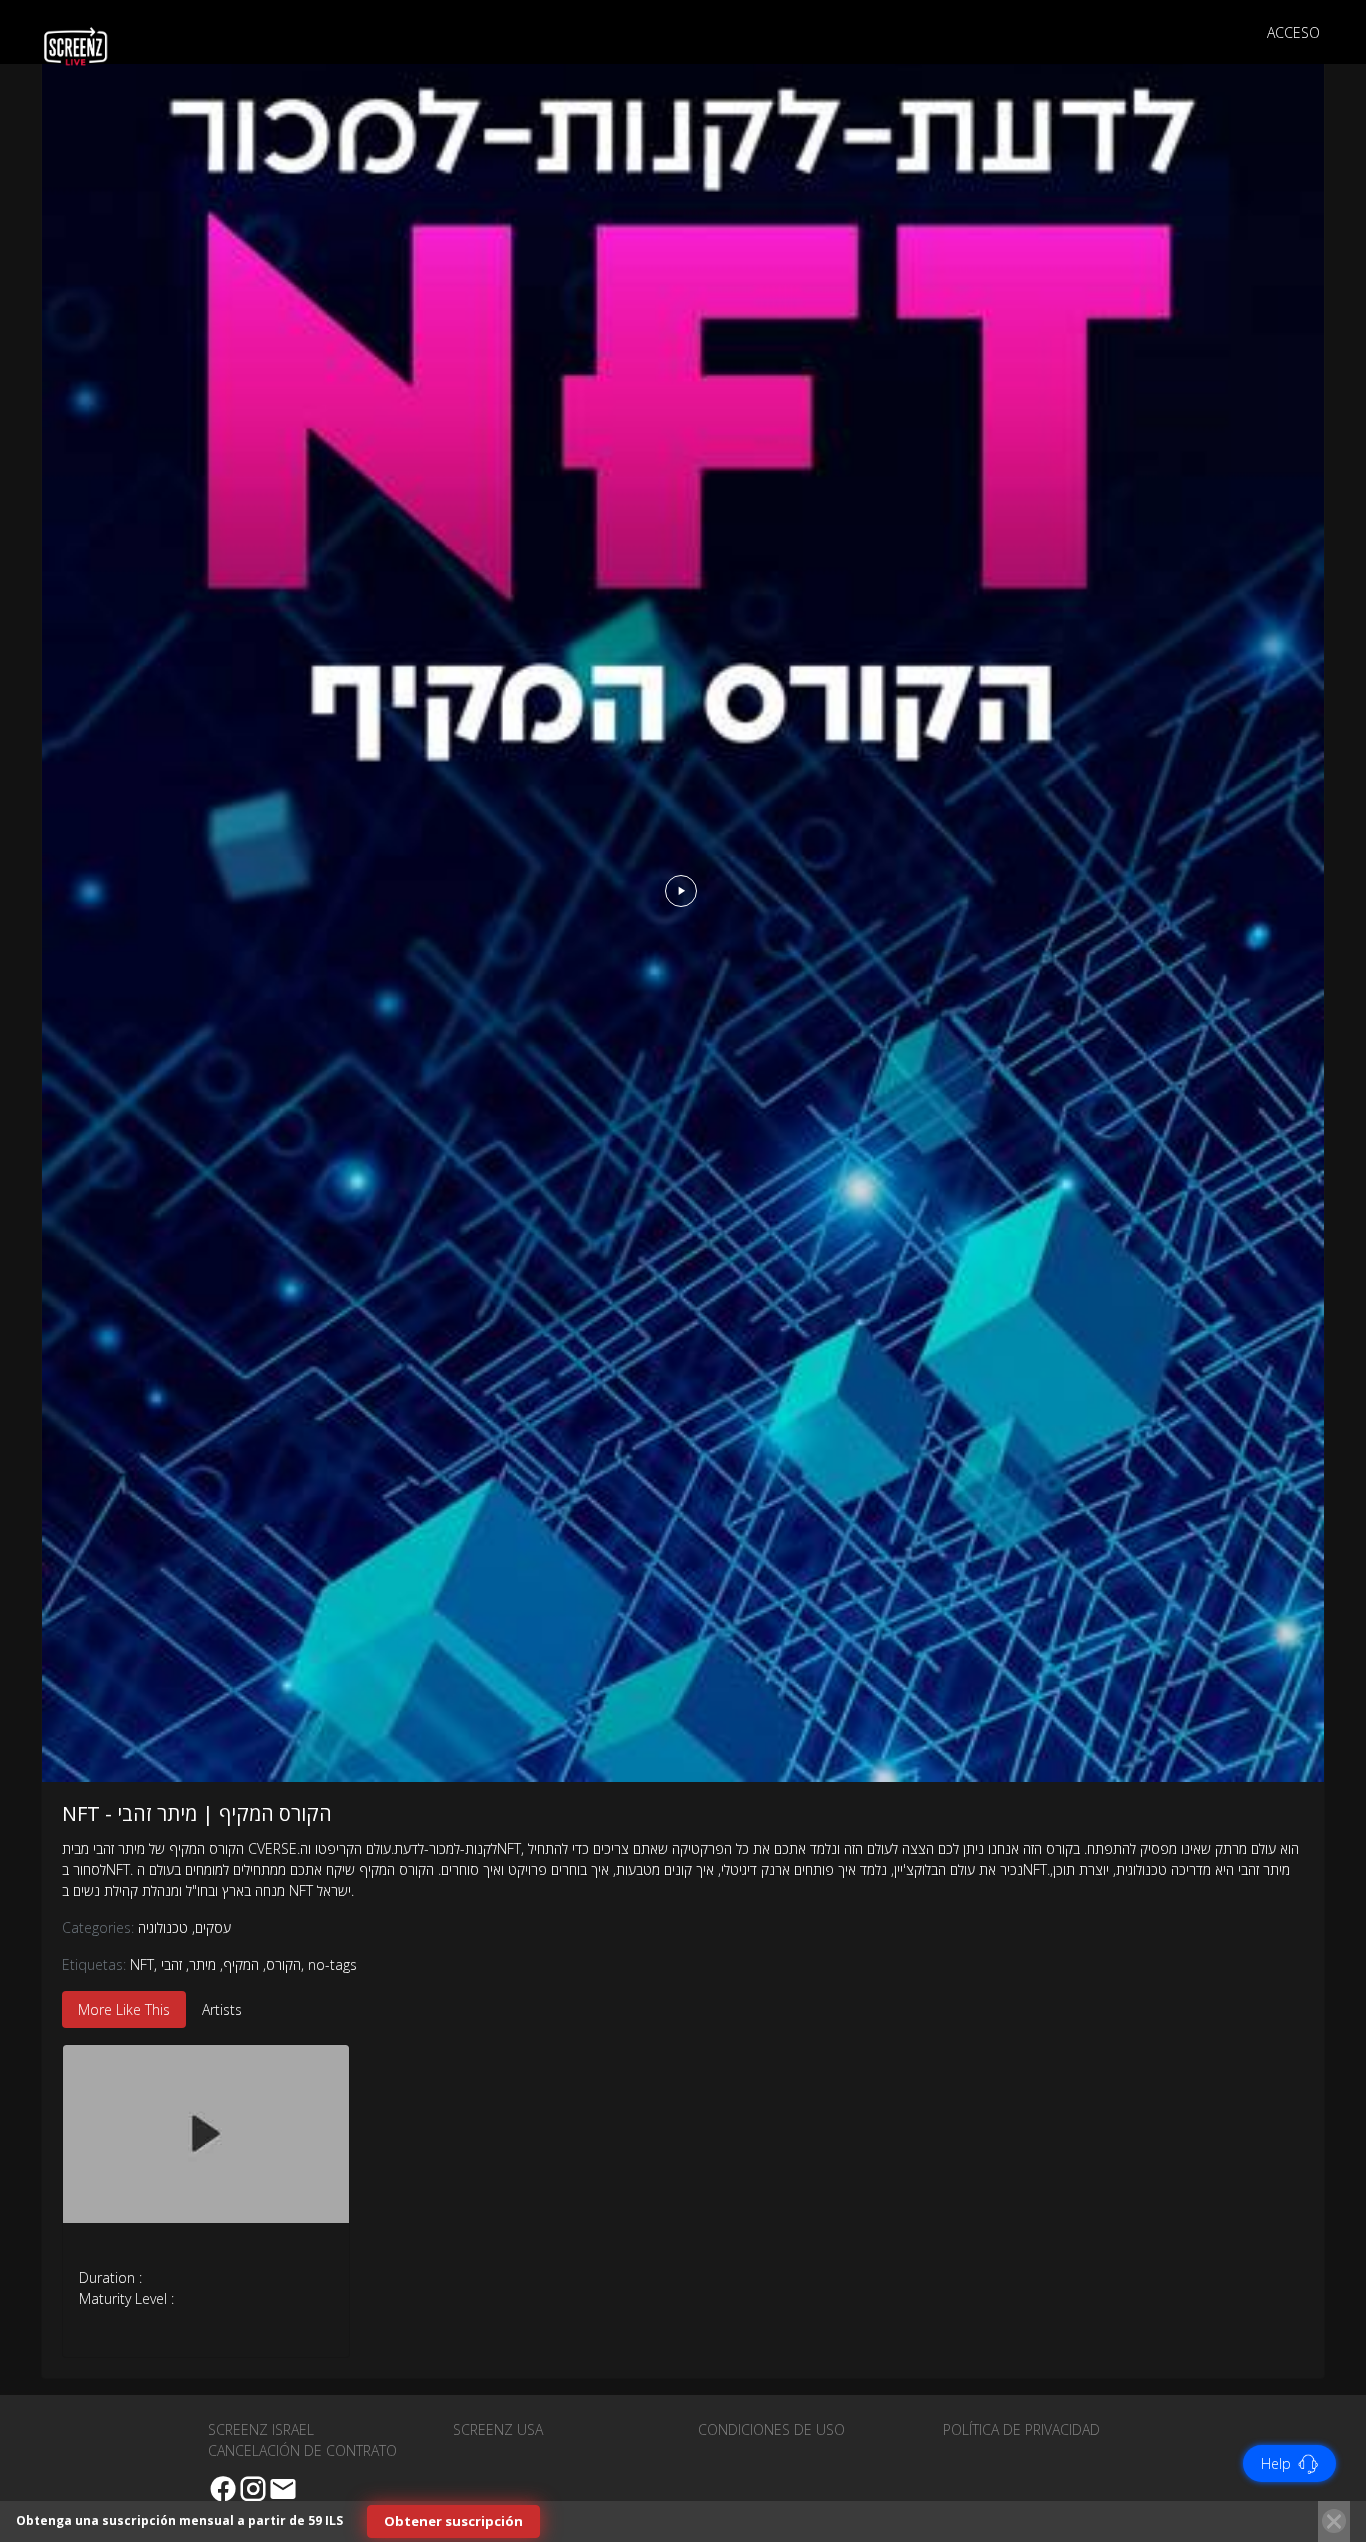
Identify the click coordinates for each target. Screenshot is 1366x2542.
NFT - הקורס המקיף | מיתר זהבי (197, 1813)
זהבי (171, 1964)
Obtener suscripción (453, 2521)
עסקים (211, 1927)
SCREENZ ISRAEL (261, 2429)
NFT (142, 1964)
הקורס (283, 1964)
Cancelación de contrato (302, 2450)
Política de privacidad (1021, 2429)
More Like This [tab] (124, 2009)
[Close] (1334, 2521)
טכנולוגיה (163, 1927)
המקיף (241, 1964)
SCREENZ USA (498, 2429)
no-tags (332, 1964)
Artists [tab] (222, 2009)
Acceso (1293, 32)
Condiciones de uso (771, 2429)
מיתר (202, 1964)
